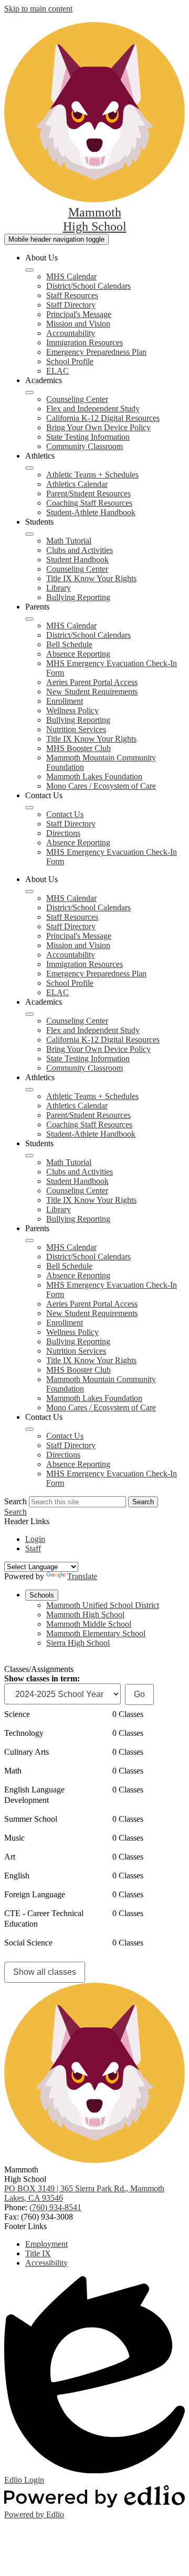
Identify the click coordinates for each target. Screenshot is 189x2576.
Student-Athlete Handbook (91, 512)
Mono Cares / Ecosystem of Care (101, 786)
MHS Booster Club (78, 748)
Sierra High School (78, 1643)
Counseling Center (77, 399)
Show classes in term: (42, 1678)
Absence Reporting (78, 654)
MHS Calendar (71, 276)
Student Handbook (77, 559)
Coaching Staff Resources (89, 503)
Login (35, 1539)
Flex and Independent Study (93, 409)
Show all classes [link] (45, 1972)
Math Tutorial (69, 541)
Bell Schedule (69, 644)
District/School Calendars (88, 286)
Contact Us (65, 814)
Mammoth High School (85, 1615)
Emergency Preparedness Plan (96, 352)
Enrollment (65, 701)
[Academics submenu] (29, 393)
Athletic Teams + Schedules (92, 475)
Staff (33, 1548)
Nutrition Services (76, 729)
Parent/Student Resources (88, 493)
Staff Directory (71, 305)
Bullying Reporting (78, 597)
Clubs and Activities (80, 550)
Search (15, 1501)
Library (59, 588)
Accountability (71, 333)
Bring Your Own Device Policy (98, 427)
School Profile (70, 361)
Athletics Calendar (77, 484)
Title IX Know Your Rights (91, 578)
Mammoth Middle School (89, 1624)
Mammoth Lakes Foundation (94, 776)
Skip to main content (38, 9)
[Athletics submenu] (29, 468)
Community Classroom (85, 446)
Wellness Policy (72, 710)
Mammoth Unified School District (103, 1605)
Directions (63, 833)
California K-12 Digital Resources (103, 418)
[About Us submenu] (29, 270)
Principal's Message (79, 314)
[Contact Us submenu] (29, 808)
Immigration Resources (85, 343)
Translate (82, 1576)
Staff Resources (72, 295)
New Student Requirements (92, 692)
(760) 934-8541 (55, 2207)
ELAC (57, 371)
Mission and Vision (78, 324)
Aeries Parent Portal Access (92, 682)
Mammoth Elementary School (96, 1633)
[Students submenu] (29, 534)
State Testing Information (88, 437)
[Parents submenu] (29, 619)
